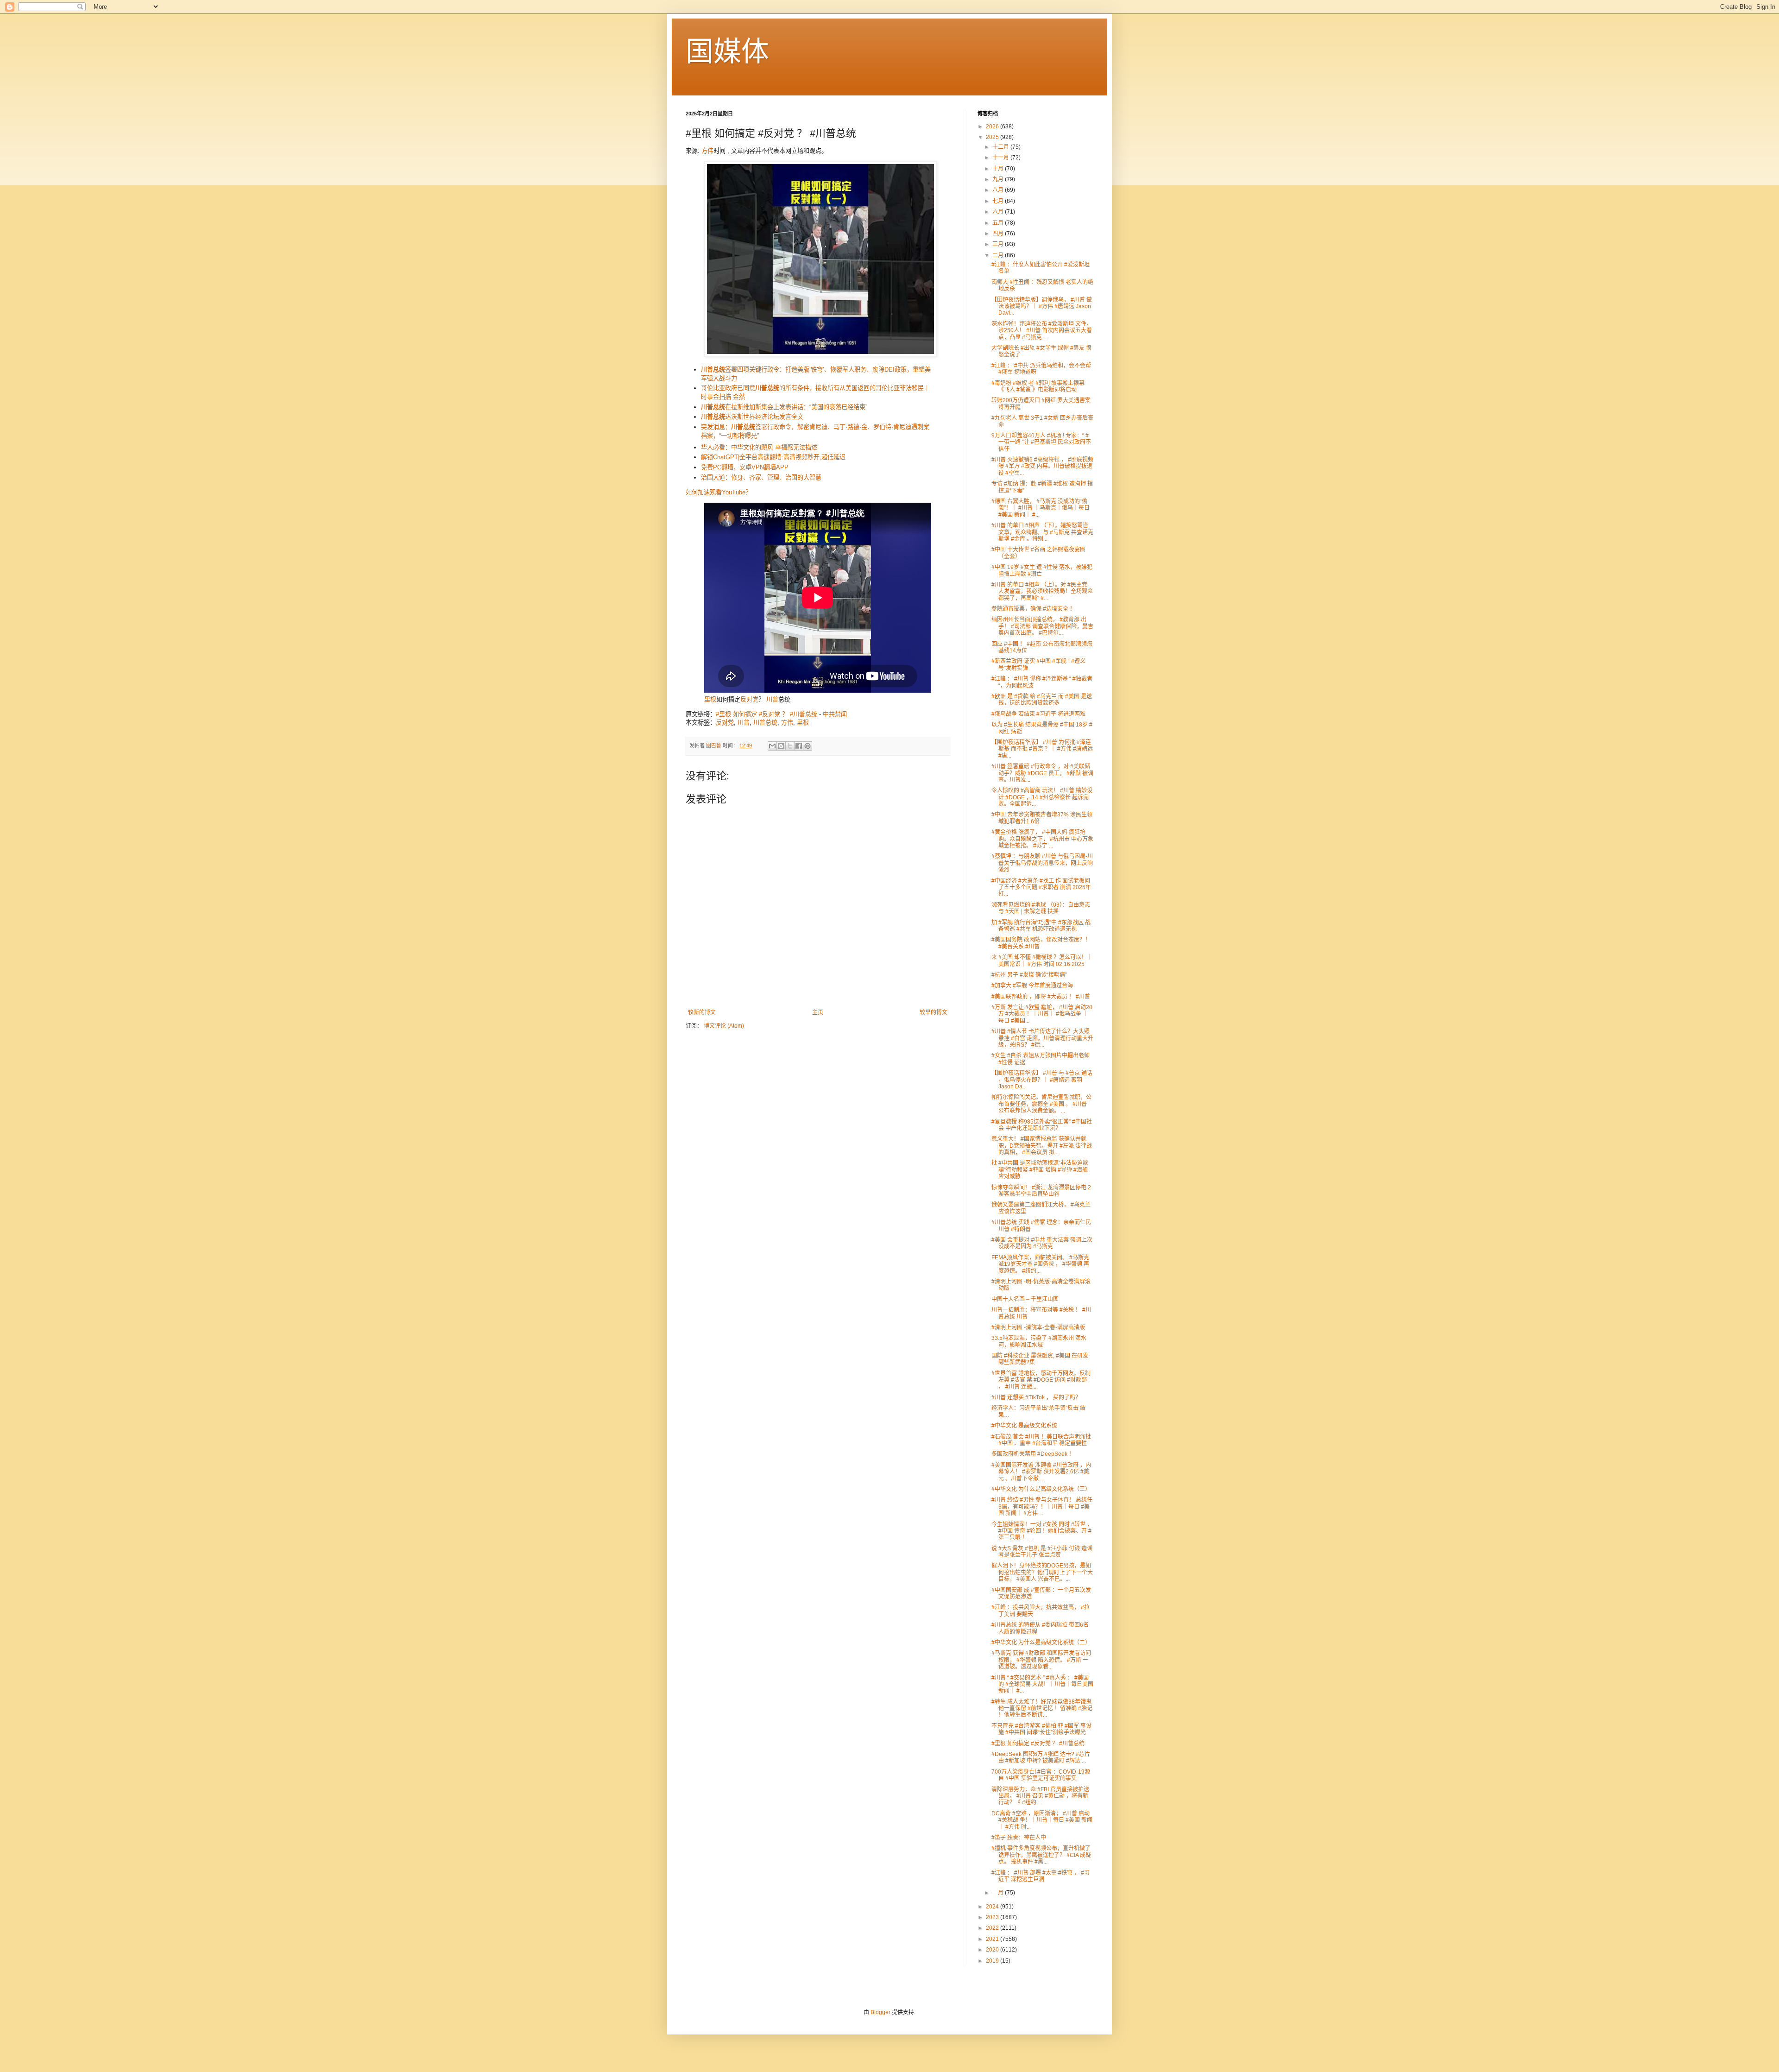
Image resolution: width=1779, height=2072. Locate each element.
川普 (772, 699)
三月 (999, 244)
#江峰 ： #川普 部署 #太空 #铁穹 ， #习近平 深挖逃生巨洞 (1041, 1876)
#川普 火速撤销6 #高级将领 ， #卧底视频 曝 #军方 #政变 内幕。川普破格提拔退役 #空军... (1042, 466)
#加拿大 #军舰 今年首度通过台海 (1032, 985)
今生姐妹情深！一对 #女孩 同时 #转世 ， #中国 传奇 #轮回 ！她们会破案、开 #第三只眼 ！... (1042, 1531)
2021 (993, 1939)
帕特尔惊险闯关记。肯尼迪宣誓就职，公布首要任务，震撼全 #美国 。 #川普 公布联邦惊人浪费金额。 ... (1041, 1104)
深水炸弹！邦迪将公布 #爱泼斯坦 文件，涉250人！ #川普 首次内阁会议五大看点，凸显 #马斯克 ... (1042, 331)
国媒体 (727, 52)
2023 (993, 1917)
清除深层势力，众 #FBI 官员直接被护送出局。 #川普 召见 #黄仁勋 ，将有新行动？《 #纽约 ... (1040, 1796)
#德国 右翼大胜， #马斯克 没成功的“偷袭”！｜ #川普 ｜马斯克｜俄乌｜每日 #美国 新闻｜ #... (1041, 508)
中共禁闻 (835, 714)
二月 (999, 255)
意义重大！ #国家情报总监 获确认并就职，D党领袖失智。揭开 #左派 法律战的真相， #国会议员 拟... (1042, 1146)
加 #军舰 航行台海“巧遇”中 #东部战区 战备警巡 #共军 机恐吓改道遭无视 (1041, 926)
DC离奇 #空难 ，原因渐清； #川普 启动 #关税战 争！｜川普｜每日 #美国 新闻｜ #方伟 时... (1042, 1820)
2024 (993, 1907)
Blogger (880, 2012)
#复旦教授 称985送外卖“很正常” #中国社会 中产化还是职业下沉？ (1042, 1125)
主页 (818, 1012)
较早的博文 (934, 1012)
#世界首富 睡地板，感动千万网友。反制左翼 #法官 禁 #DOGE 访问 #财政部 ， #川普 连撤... (1041, 1380)
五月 (999, 223)
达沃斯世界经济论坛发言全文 (752, 417)
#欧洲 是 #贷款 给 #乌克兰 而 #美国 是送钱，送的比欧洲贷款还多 (1042, 700)
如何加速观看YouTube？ (719, 492)
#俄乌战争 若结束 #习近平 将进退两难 (1038, 714)
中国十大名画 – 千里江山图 (1025, 1299)
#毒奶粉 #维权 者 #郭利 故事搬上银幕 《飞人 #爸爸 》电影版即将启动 (1038, 386)
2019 (993, 1961)
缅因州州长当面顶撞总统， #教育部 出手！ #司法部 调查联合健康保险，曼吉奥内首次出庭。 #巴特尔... (1042, 626)
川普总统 (765, 723)
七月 (999, 201)
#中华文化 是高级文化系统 (1024, 1426)
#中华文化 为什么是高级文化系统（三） (1041, 1489)
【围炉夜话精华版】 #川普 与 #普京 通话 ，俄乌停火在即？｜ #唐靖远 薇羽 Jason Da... (1042, 1080)
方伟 (707, 151)
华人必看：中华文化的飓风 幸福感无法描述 (759, 447)
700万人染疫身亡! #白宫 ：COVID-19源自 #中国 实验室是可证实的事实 (1041, 1775)
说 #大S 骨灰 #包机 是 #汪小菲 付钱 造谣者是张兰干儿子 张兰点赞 (1042, 1552)
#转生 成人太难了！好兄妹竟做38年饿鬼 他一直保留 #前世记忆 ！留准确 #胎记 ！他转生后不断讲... (1042, 1709)
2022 (993, 1928)
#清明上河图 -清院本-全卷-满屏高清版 (1038, 1327)
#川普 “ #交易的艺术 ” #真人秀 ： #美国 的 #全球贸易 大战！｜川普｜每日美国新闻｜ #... (1042, 1684)
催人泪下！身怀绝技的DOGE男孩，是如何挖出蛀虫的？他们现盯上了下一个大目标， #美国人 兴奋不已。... (1042, 1572)
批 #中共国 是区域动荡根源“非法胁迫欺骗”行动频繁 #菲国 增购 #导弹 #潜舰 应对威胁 (1040, 1170)
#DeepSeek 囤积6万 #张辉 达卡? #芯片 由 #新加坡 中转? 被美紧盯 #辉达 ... (1041, 1757)
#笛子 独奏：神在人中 (1019, 1838)
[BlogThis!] (781, 746)
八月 (999, 190)
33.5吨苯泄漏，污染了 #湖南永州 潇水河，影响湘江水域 (1039, 1341)
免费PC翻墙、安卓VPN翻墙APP (745, 467)
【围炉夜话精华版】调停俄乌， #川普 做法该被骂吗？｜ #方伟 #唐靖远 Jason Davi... (1042, 306)
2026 (993, 126)
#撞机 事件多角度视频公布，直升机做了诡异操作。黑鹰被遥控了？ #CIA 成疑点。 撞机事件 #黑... (1041, 1855)
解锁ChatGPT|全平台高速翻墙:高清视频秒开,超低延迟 (773, 457)
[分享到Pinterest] (807, 746)
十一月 (1001, 158)
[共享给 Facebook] (799, 746)
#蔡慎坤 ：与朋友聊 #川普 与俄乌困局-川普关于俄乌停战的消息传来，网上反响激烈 (1042, 863)
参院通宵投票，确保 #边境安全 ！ (1033, 609)
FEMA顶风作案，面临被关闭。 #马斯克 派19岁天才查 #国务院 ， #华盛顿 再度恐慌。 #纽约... (1040, 1264)
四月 (999, 234)
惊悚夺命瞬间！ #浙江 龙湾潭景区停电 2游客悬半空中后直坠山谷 (1041, 1191)
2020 (993, 1950)
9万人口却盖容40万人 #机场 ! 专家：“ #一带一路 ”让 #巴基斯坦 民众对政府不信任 (1041, 442)
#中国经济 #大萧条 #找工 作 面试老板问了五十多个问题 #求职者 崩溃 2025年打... (1041, 888)
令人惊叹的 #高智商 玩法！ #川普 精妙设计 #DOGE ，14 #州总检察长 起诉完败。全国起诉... (1042, 797)
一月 (999, 1893)
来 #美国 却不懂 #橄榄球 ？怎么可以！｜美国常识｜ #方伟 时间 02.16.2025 (1042, 960)
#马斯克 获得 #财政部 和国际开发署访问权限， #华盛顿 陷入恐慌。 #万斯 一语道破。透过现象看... (1041, 1660)
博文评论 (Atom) (724, 1026)
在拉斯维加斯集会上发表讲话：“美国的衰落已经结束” (784, 407)
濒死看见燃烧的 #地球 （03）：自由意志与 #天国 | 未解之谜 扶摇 (1041, 908)
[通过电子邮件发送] (772, 746)
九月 (999, 179)
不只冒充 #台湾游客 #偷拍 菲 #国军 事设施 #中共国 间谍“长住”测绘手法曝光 (1041, 1729)
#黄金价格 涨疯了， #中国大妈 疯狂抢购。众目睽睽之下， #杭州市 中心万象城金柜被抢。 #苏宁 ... (1042, 839)
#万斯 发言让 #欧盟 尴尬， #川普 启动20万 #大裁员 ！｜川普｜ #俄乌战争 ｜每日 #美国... (1042, 1014)
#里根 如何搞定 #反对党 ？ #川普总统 (766, 714)
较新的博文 (702, 1012)
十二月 (1001, 147)
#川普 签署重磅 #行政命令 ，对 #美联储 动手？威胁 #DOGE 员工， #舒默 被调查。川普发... (1042, 773)
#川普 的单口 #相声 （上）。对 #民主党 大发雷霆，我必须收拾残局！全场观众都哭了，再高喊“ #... (1042, 591)
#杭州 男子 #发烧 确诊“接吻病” (1029, 975)
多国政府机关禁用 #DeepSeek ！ (1033, 1454)
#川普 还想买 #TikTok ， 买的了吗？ (1036, 1397)
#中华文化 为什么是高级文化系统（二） (1041, 1642)
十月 (999, 169)
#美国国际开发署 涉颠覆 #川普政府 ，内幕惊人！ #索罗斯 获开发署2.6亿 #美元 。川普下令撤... (1041, 1472)
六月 (999, 212)
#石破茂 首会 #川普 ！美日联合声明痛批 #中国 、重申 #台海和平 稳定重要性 (1041, 1440)
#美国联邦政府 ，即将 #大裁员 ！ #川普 (1041, 997)
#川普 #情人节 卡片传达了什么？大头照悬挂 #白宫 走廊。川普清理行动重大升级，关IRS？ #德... (1042, 1038)
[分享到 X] (790, 746)
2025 (993, 137)
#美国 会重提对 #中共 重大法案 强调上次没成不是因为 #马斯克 (1042, 1243)
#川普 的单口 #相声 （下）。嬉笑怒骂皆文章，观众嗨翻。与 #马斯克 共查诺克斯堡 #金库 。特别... (1042, 532)
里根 (710, 699)
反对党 (749, 699)
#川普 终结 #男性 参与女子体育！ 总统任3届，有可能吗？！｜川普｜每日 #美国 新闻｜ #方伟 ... (1042, 1507)
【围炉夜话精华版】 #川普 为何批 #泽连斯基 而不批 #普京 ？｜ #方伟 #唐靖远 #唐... (1042, 749)
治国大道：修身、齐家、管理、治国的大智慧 (761, 477)
